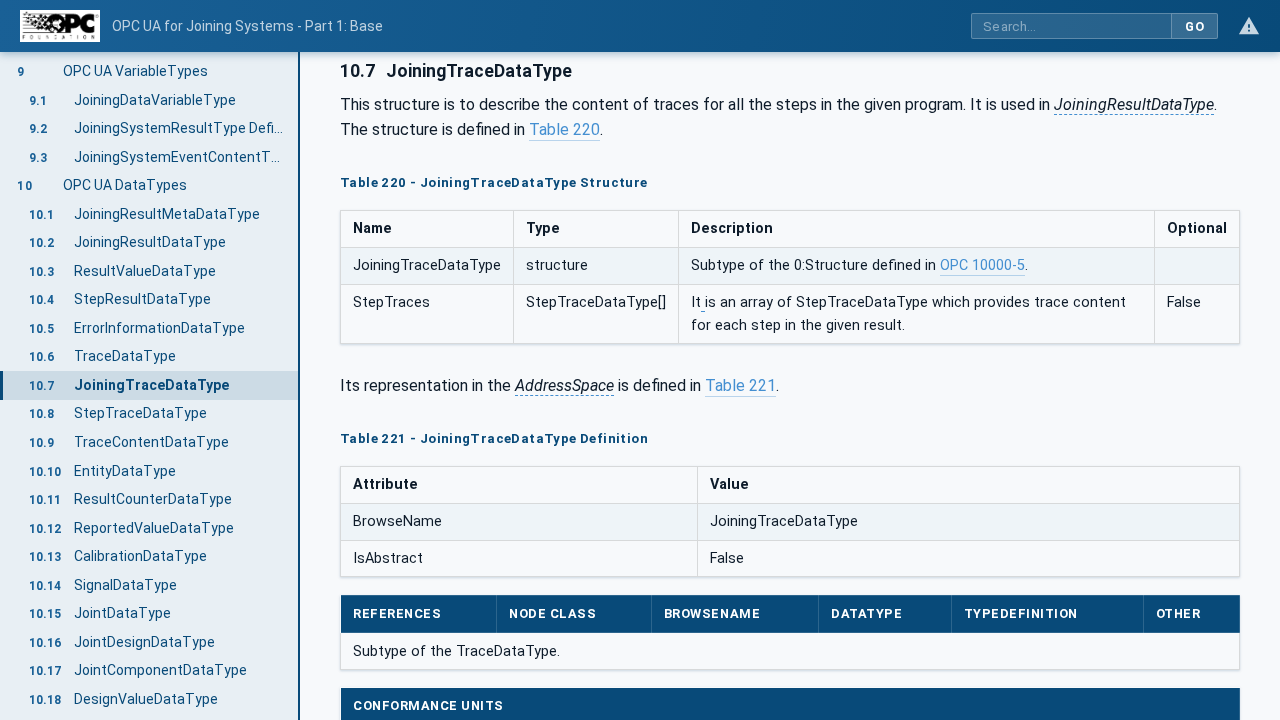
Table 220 (564, 129)
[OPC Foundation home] (60, 26)
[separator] (300, 386)
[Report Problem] (1249, 26)
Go (1194, 26)
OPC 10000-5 (982, 265)
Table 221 (740, 385)
